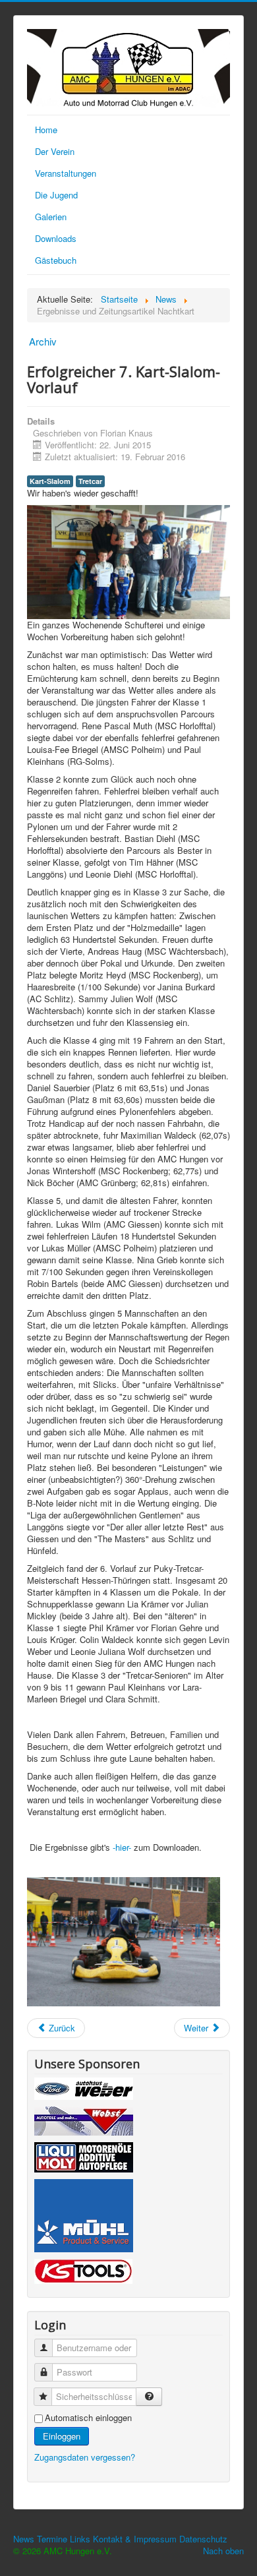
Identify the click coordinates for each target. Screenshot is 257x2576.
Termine (52, 2539)
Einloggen (62, 2436)
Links (80, 2539)
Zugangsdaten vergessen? (85, 2457)
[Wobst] (84, 2123)
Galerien (51, 217)
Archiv (43, 341)
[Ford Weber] (84, 2090)
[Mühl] (84, 2218)
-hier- (122, 1847)
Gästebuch (56, 260)
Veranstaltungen (66, 173)
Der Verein (55, 151)
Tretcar (90, 481)
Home (46, 130)
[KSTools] (83, 2273)
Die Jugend (56, 195)
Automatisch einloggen (88, 2418)
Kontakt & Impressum (135, 2539)
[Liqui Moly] (84, 2159)
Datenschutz (203, 2539)
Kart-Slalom (50, 481)
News (24, 2539)
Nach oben (223, 2551)
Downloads (56, 238)
